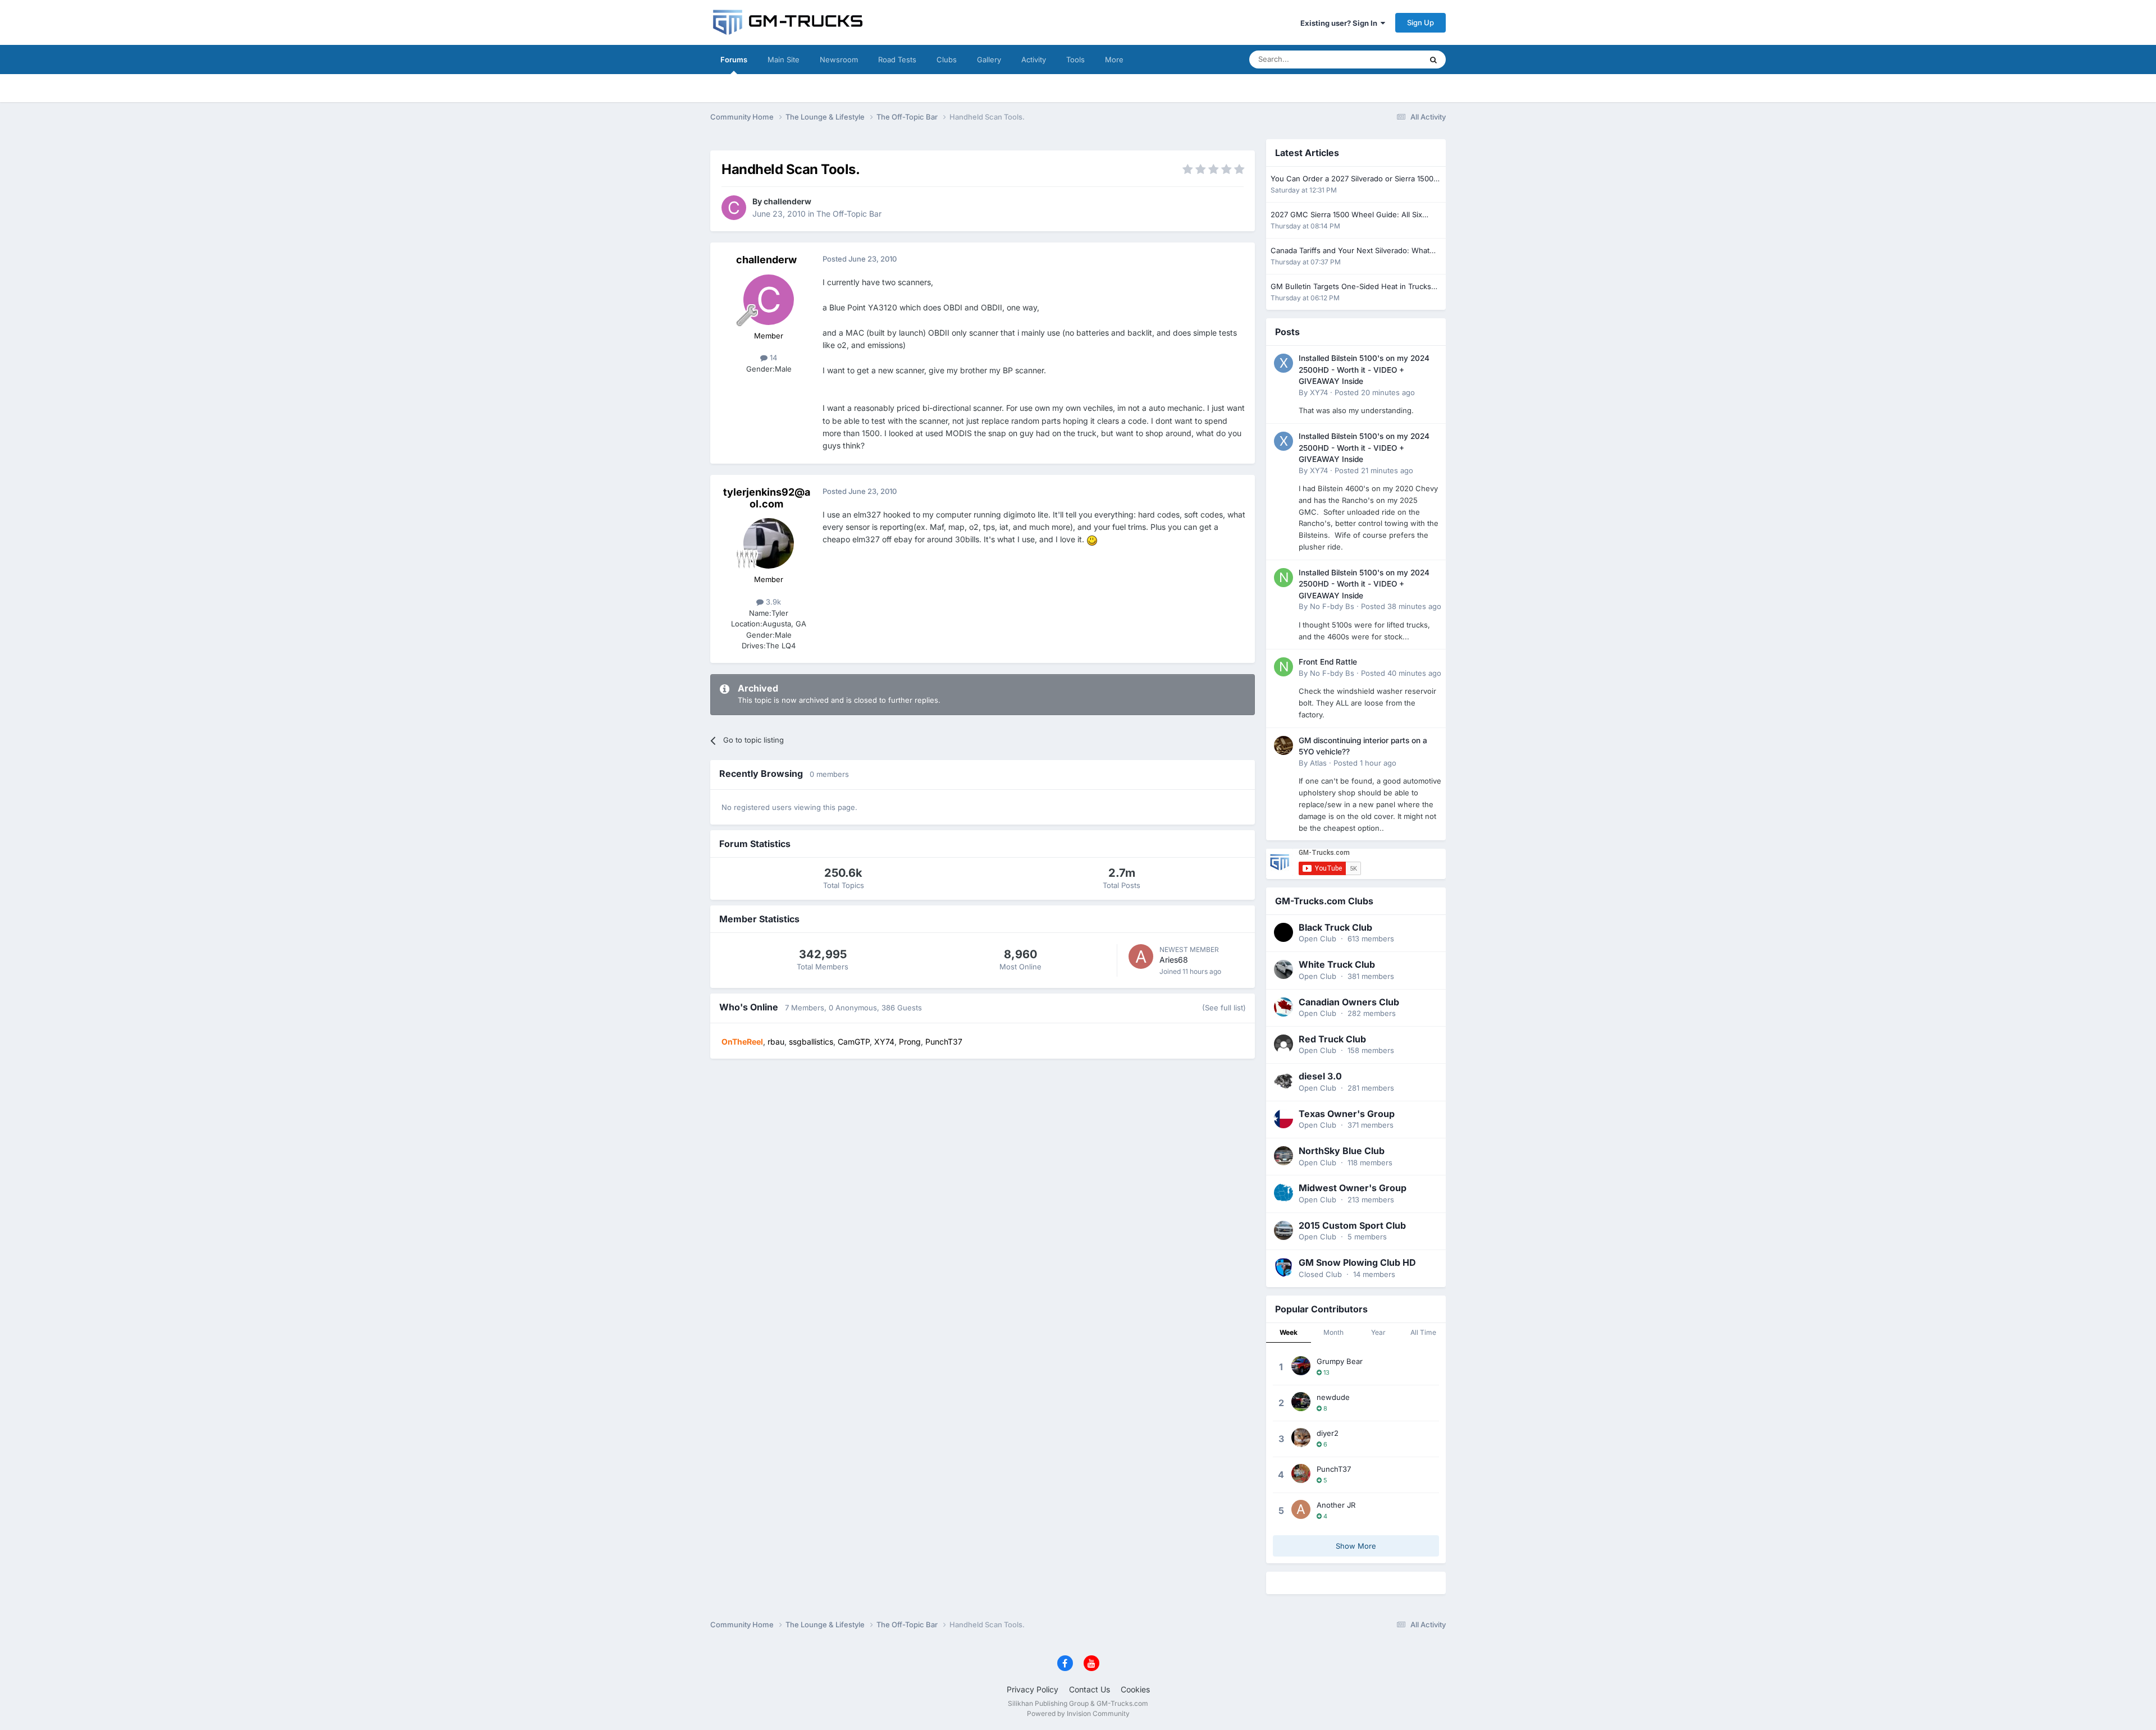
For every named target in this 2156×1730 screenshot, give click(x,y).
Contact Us (1090, 1689)
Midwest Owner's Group (1353, 1188)
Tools (1075, 60)
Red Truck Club (1332, 1039)
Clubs (947, 60)
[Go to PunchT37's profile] (1301, 1473)
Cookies (1135, 1689)
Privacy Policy (1033, 1689)
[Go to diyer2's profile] (1301, 1438)
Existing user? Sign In (1340, 23)
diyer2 (1328, 1433)
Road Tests (897, 60)
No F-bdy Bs (1332, 606)
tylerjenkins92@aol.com (767, 498)
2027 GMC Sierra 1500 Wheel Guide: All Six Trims (1346, 215)
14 (772, 358)
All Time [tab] (1423, 1332)
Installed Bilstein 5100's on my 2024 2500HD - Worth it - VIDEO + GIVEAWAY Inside (1364, 370)
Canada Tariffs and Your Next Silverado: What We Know (1350, 251)
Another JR (1336, 1505)
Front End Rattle (1328, 662)
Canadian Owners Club (1349, 1002)
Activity (1034, 60)
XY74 (1319, 392)
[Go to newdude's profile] (1301, 1402)
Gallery (989, 60)
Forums (734, 60)
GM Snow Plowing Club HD (1357, 1262)
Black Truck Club (1335, 927)
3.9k (772, 602)
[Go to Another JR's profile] (1301, 1509)
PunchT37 (1334, 1469)
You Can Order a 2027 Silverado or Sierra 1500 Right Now (1352, 179)
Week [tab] (1289, 1332)
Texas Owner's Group (1347, 1114)
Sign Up (1420, 22)
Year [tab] (1378, 1332)
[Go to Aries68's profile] (1141, 956)
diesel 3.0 (1320, 1076)
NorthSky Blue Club (1342, 1151)
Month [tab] (1333, 1332)
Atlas (1318, 763)
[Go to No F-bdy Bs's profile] (1283, 578)
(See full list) (1224, 1008)
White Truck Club (1337, 964)
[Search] (1433, 60)
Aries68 (1174, 960)
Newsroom (839, 60)
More (1114, 60)
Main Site (784, 60)
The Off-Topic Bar (849, 214)
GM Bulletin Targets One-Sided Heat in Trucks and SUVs (1351, 287)
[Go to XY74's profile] (1283, 363)
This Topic (1390, 59)
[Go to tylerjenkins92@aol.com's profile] (769, 543)
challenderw (787, 201)
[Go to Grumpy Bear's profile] (1301, 1366)
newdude (1333, 1397)
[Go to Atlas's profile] (1283, 745)
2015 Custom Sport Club (1352, 1225)
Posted (1375, 392)
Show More (1356, 1546)
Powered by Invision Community (1078, 1713)
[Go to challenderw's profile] (734, 208)
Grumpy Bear (1340, 1361)
